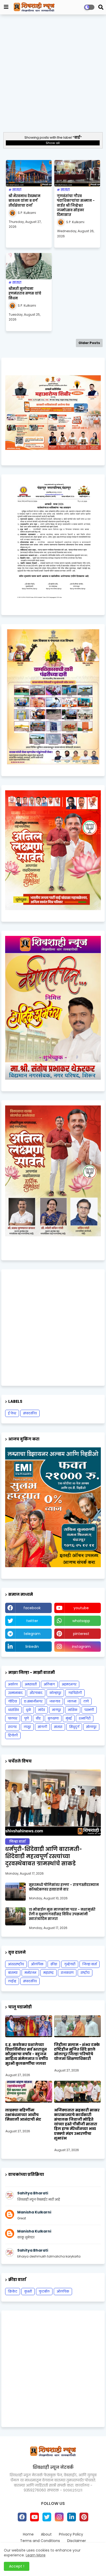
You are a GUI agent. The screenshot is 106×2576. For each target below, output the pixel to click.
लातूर (27, 1727)
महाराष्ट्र (48, 1973)
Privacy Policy (71, 2534)
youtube (81, 1608)
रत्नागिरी (85, 1718)
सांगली (42, 1727)
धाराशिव (13, 1710)
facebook (32, 1608)
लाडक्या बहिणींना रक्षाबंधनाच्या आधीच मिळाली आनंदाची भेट (23, 2115)
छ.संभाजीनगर (33, 1701)
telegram (32, 1634)
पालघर (13, 1718)
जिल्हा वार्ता (90, 1964)
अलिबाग (49, 1684)
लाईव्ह (12, 1981)
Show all (53, 143)
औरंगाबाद (36, 1693)
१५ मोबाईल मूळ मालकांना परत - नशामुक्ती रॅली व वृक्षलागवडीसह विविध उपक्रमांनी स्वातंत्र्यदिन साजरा (62, 1914)
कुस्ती (28, 2291)
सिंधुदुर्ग (74, 1727)
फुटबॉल (44, 2291)
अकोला (13, 1684)
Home (28, 2534)
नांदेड (42, 1710)
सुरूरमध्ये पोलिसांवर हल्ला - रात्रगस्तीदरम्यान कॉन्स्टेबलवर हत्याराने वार (64, 1887)
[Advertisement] (53, 73)
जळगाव (55, 1701)
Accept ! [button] (17, 2566)
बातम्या (13, 1973)
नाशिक (73, 1710)
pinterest (81, 1634)
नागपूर (56, 1710)
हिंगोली (13, 1735)
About (46, 2534)
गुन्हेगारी (70, 1964)
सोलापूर (91, 1727)
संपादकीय (30, 1413)
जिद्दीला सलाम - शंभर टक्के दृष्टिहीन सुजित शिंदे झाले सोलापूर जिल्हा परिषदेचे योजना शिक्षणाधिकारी (77, 2052)
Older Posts (89, 343)
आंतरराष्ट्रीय (16, 1964)
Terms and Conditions (40, 2541)
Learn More (36, 2555)
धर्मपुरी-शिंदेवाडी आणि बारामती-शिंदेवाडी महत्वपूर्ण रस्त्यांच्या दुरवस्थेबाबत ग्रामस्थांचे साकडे (44, 1856)
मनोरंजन (30, 1973)
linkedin (32, 1647)
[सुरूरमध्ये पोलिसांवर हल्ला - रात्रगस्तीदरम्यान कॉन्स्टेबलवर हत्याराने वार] (15, 1892)
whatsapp (81, 1621)
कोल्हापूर (55, 1693)
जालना (72, 1701)
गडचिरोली (75, 1693)
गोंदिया (12, 1701)
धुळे (28, 1710)
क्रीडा (54, 1964)
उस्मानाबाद (15, 1693)
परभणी (89, 1710)
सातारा (58, 1727)
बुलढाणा (53, 1718)
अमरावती (31, 1684)
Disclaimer (77, 2541)
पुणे (26, 1718)
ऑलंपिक (37, 1964)
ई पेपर (12, 1413)
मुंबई (69, 1718)
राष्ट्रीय (85, 1973)
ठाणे (86, 1701)
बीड (38, 1718)
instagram (81, 1647)
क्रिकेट (13, 2291)
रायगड (12, 1727)
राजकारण (67, 1973)
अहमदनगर (69, 1684)
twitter (32, 1621)
